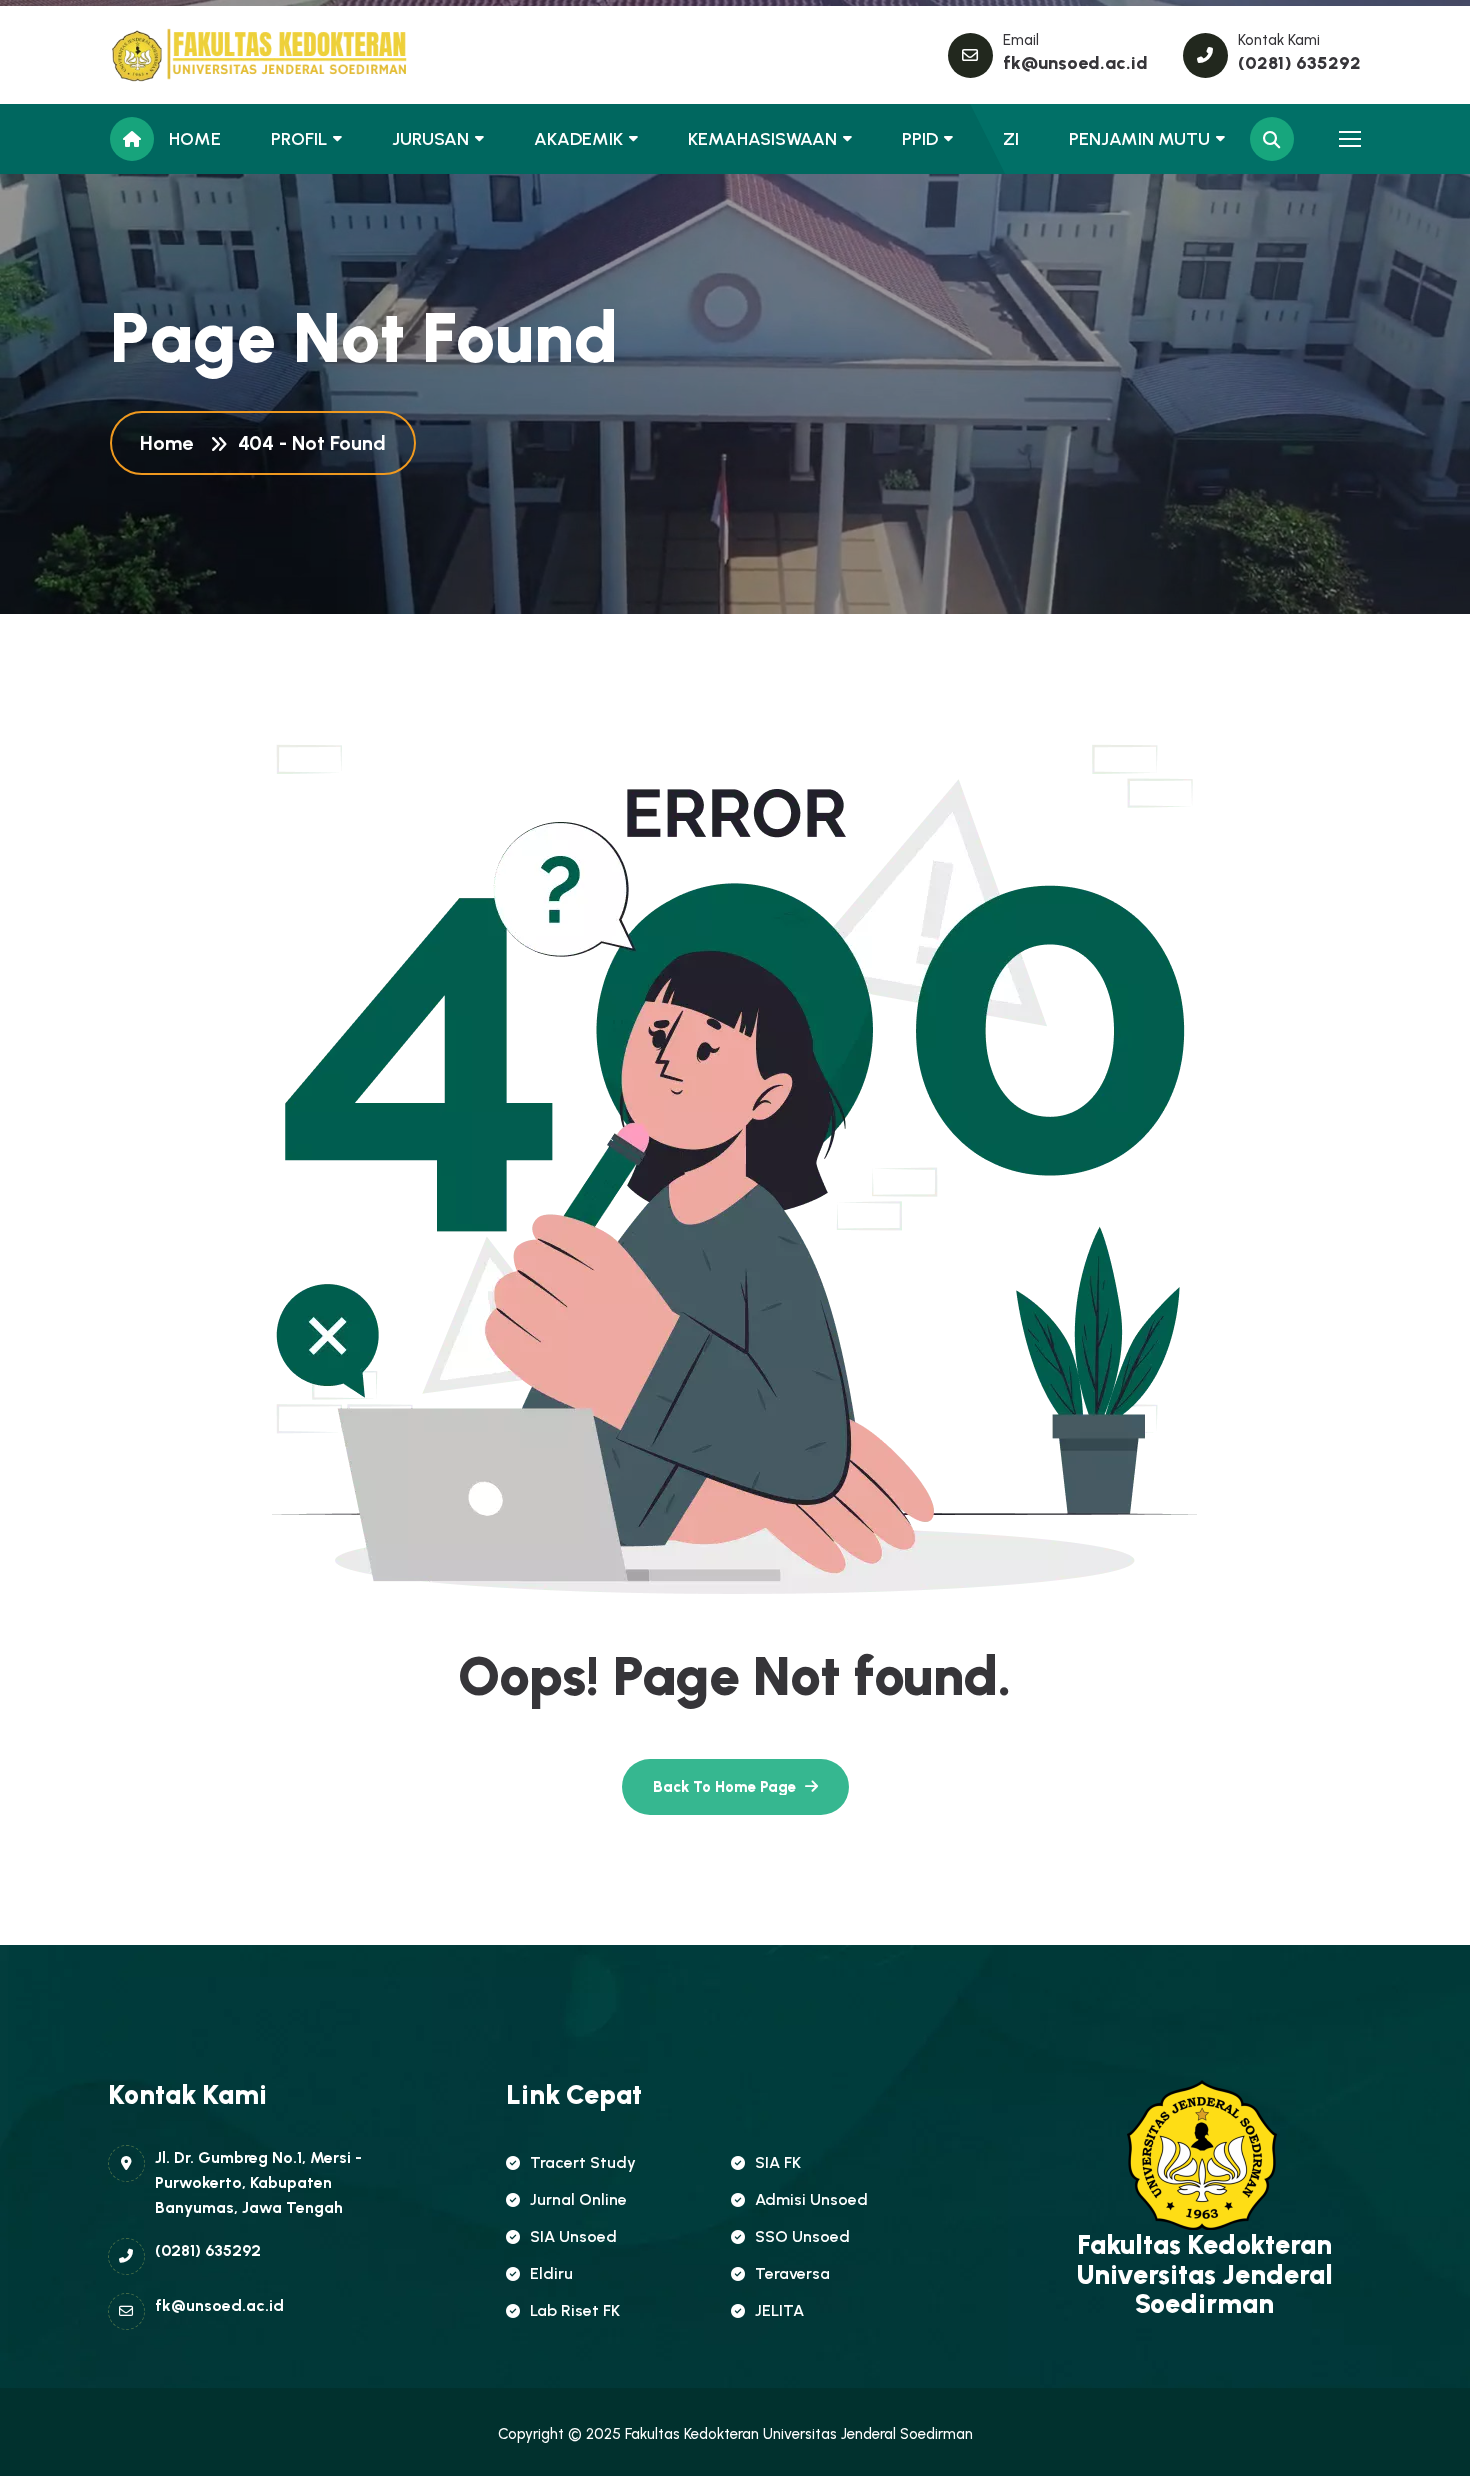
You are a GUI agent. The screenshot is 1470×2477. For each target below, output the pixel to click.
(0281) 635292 (1299, 63)
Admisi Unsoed (811, 2199)
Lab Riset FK (575, 2310)
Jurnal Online (578, 2199)
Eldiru (551, 2273)
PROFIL (299, 139)
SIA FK (778, 2162)
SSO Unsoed (802, 2236)
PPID (920, 139)
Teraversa (792, 2273)
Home (171, 443)
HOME (195, 139)
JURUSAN (430, 139)
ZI (1011, 139)
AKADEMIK (578, 139)
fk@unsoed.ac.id (1075, 63)
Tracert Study (583, 2162)
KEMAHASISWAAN (762, 139)
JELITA (779, 2310)
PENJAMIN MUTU (1139, 139)
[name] (200, 55)
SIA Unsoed (573, 2236)
